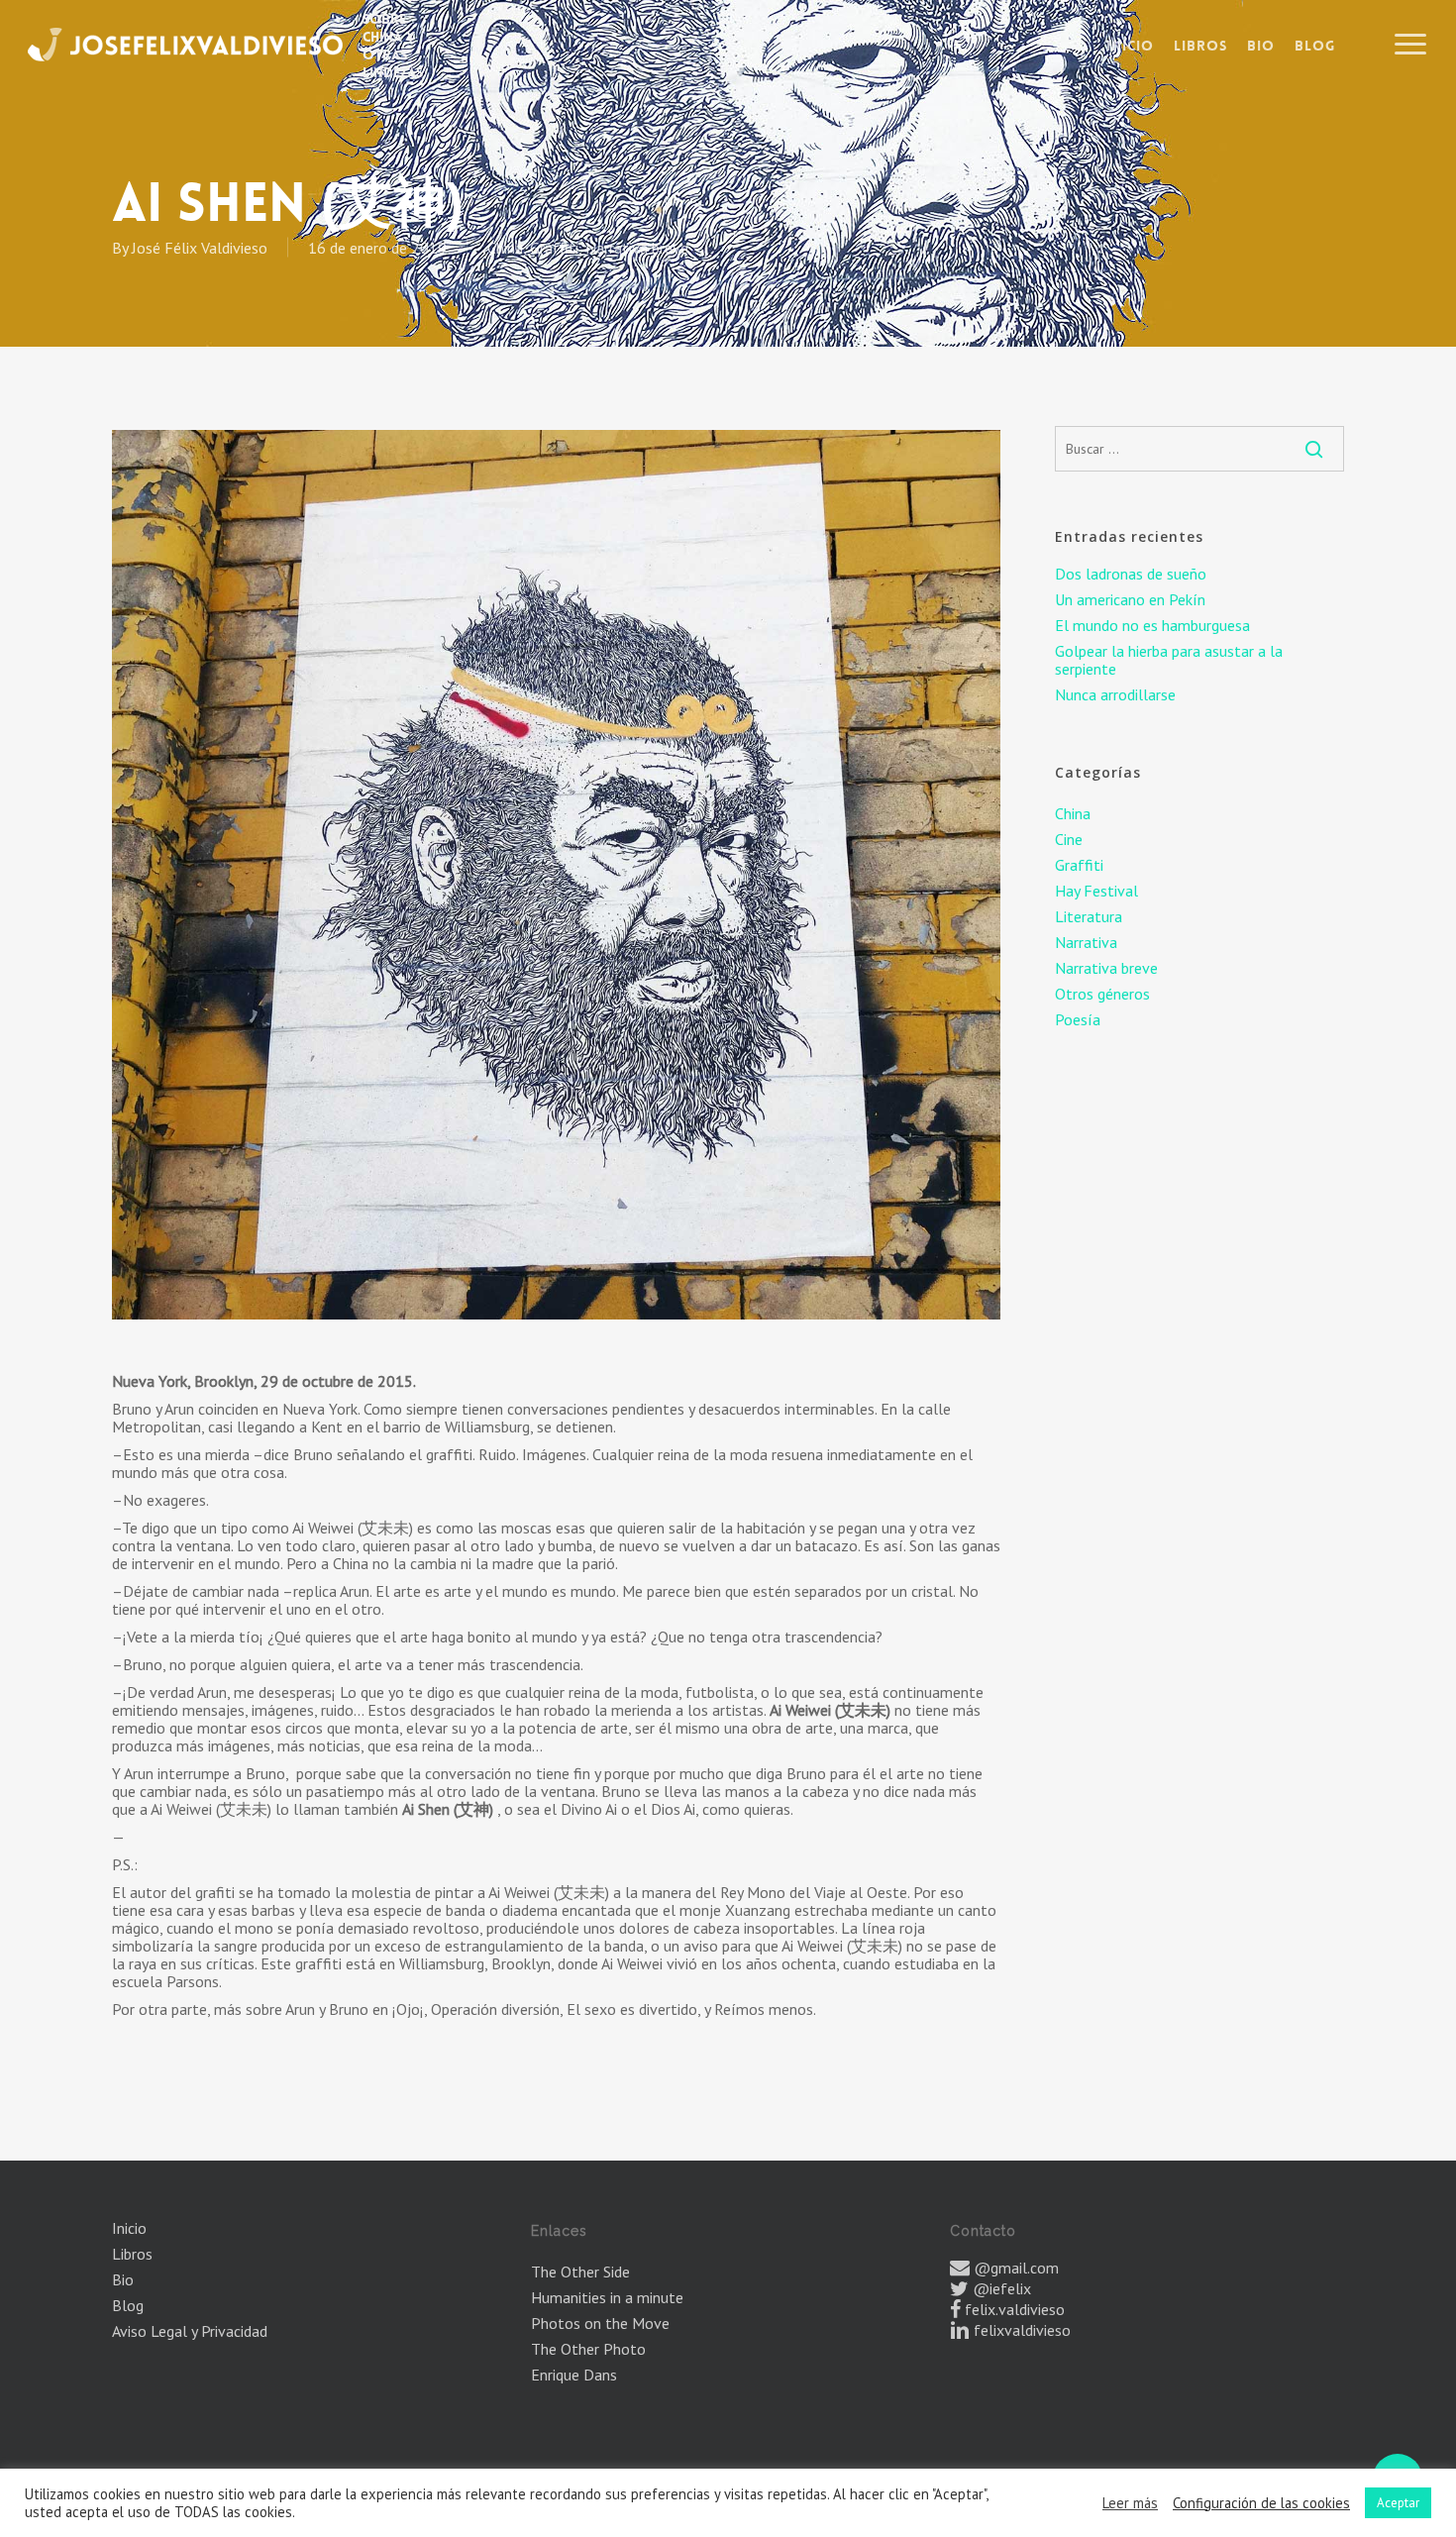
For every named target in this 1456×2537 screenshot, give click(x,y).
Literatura (1089, 916)
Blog (128, 2305)
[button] (1411, 45)
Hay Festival (1096, 891)
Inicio (129, 2228)
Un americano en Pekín (1130, 599)
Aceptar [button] (1398, 2503)
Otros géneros (1102, 994)
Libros (132, 2254)
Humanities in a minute (607, 2297)
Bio (123, 2279)
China (505, 248)
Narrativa (1086, 942)
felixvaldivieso (1022, 2330)
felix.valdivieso (1015, 2309)
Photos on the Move (600, 2323)
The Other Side (580, 2272)
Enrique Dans (574, 2375)
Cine (1069, 839)
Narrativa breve (637, 248)
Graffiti (554, 248)
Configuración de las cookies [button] (1261, 2503)
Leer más (1130, 2503)
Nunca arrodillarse (1115, 694)
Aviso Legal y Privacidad (190, 2331)
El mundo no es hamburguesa (1152, 625)
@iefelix (1002, 2288)
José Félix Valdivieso (200, 248)
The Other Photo (588, 2349)
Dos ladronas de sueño (1131, 574)
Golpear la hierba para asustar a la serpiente (1169, 660)
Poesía (1078, 1019)
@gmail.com (1016, 2268)
